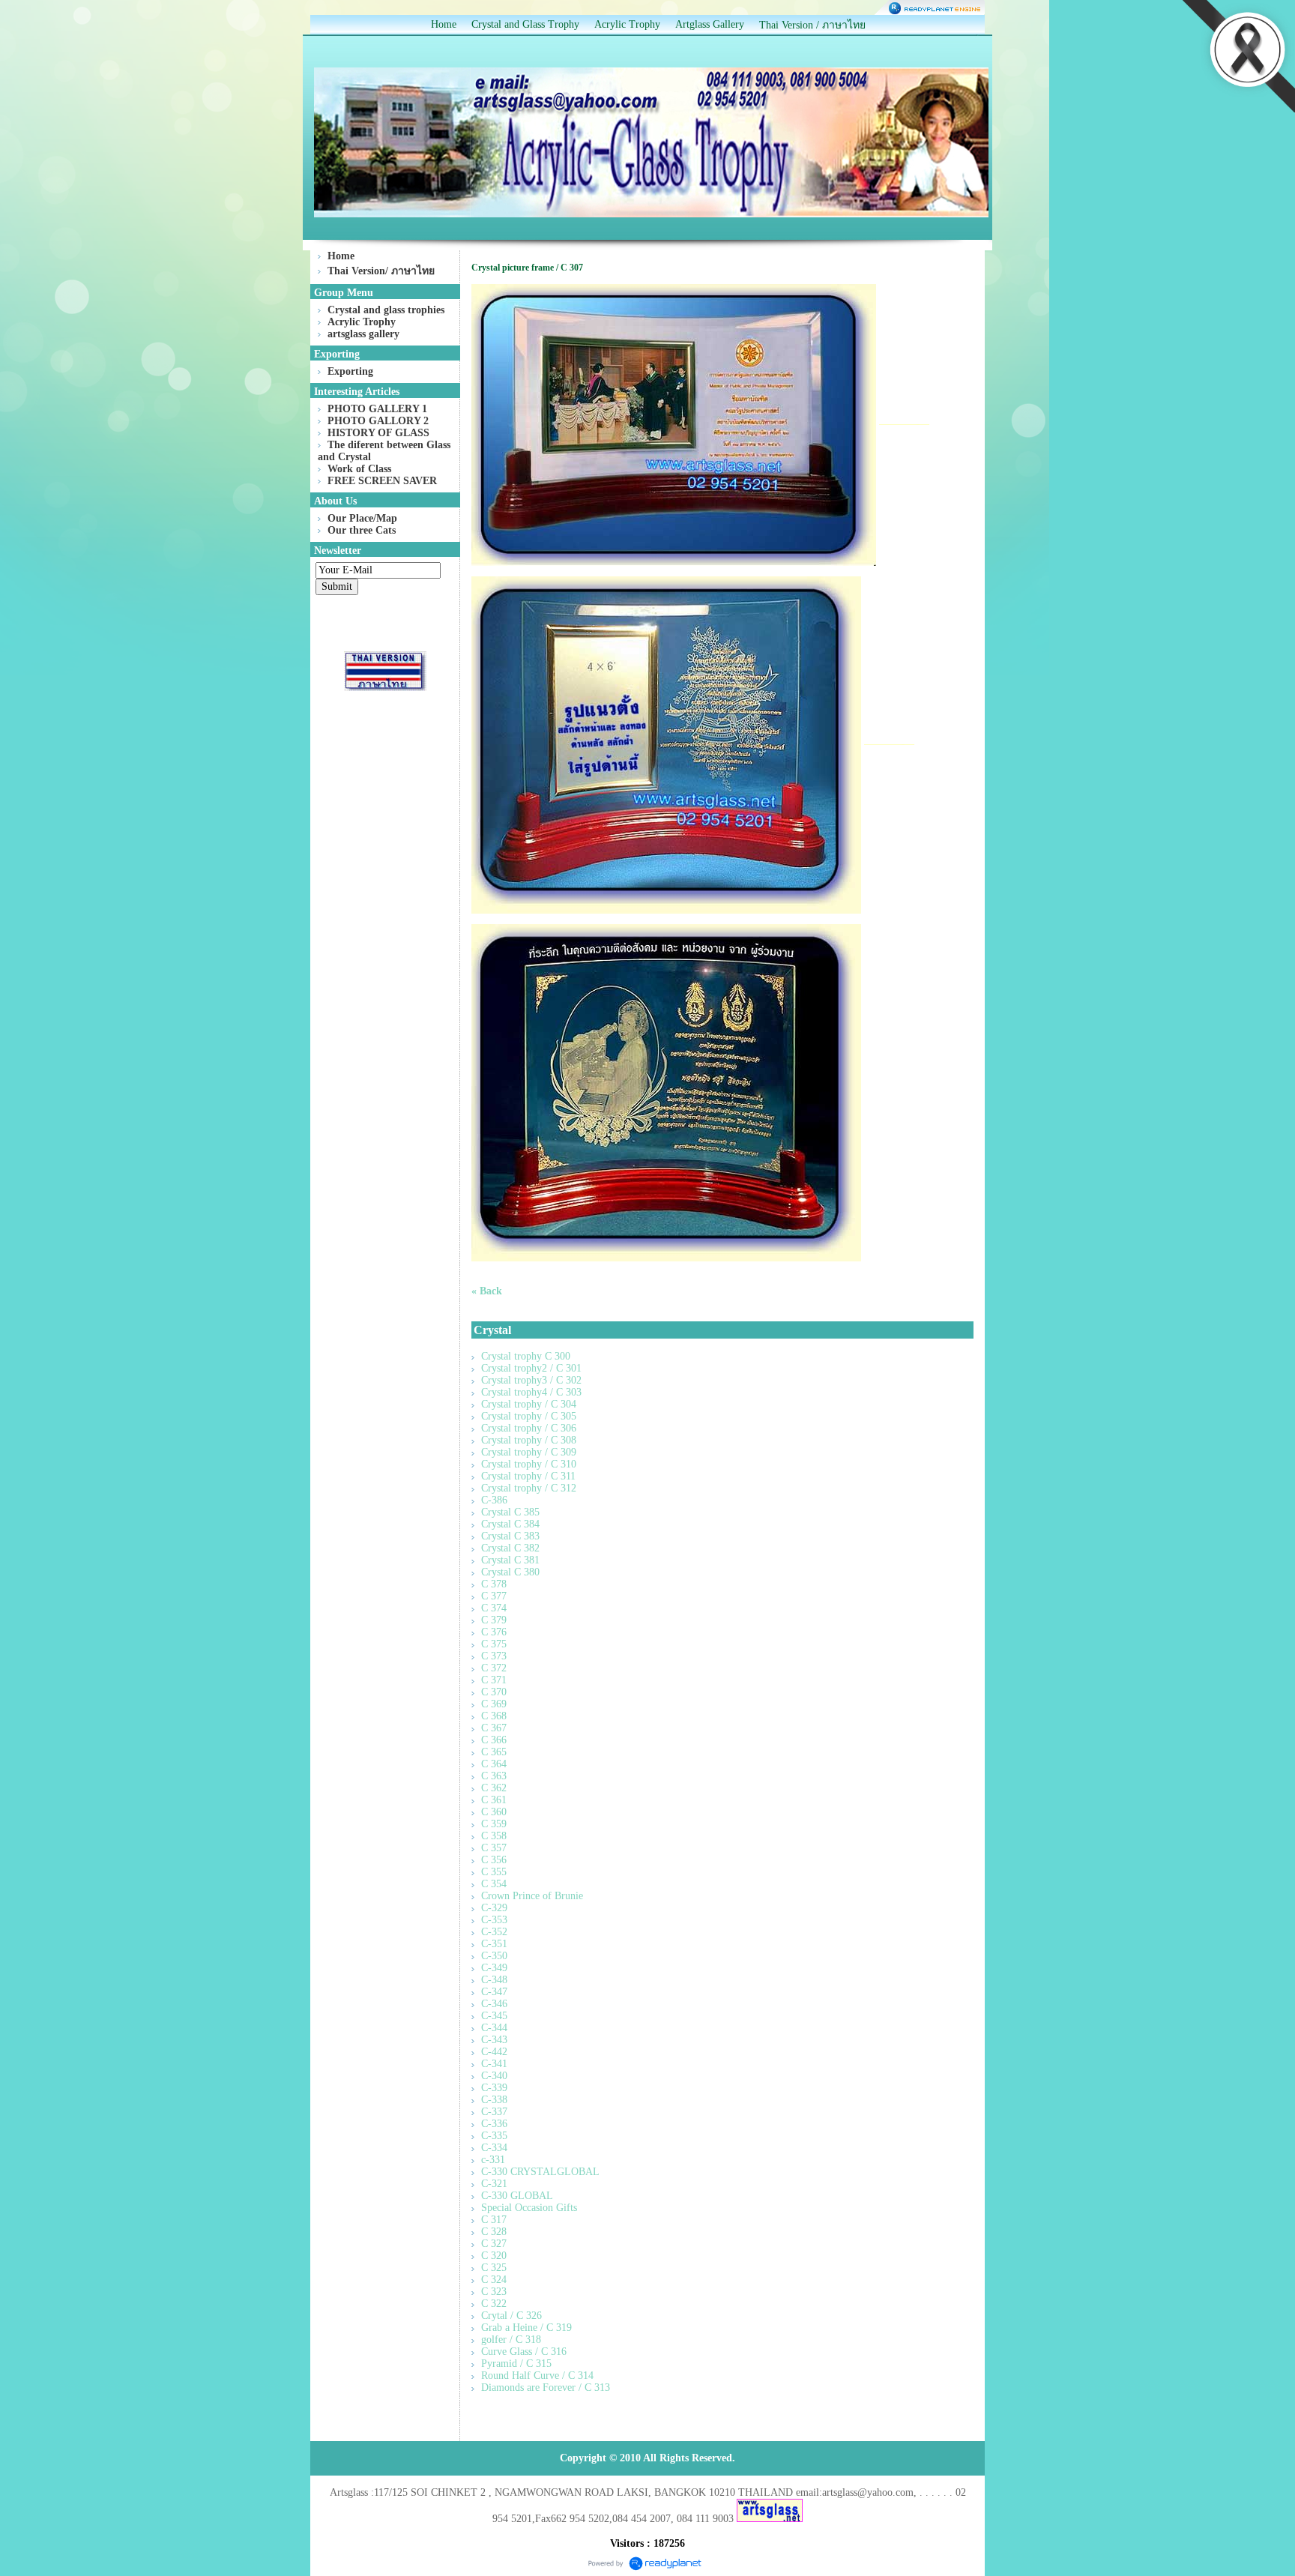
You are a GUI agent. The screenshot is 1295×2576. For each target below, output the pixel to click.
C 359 (494, 1824)
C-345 (494, 2016)
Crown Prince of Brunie (532, 1896)
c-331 (493, 2160)
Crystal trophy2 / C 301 (531, 1368)
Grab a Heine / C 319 (526, 2328)
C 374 (494, 1608)
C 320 (494, 2256)
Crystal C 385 (510, 1512)
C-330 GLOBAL (517, 2196)
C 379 (494, 1620)
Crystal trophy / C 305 (529, 1416)
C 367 (494, 1728)
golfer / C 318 (511, 2340)
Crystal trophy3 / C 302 (531, 1380)
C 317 (494, 2220)
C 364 (494, 1764)
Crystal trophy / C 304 (529, 1404)
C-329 (494, 1908)
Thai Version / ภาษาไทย (812, 25)
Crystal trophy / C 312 (529, 1488)
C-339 (494, 2088)
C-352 (494, 1932)
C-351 (494, 1944)
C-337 (494, 2112)
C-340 (494, 2076)
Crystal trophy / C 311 (528, 1476)
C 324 (494, 2280)
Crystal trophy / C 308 (529, 1440)
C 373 (494, 1656)
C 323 (494, 2292)
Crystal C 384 (510, 1524)
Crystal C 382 (510, 1548)
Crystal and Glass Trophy (525, 24)
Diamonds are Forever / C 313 (546, 2388)
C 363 (494, 1776)
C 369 (494, 1704)
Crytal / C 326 (511, 2316)
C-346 (494, 2004)
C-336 (494, 2124)
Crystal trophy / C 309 (529, 1452)
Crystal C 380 (510, 1572)
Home (444, 24)
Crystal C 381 (510, 1560)
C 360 (494, 1812)
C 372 (494, 1668)
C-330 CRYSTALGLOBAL (540, 2172)
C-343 (494, 2040)
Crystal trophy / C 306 (529, 1428)
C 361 (494, 1800)
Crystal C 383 (510, 1536)
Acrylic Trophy (627, 24)
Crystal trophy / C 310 (529, 1464)
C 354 (494, 1884)
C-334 (494, 2148)
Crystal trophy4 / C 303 (531, 1392)
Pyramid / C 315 (516, 2364)
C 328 (494, 2232)
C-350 (494, 1956)
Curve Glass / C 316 (524, 2352)
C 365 (494, 1752)
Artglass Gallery (710, 24)
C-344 (494, 2028)
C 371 (494, 1680)
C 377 (494, 1596)
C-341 (494, 2064)
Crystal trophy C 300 (526, 1356)
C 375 (494, 1644)
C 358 (494, 1836)
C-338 (494, 2100)
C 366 (494, 1740)
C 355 (494, 1872)
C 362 (494, 1788)
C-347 (494, 1992)
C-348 (494, 1980)
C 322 (494, 2304)
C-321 (494, 2184)
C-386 (494, 1500)
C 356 (494, 1860)
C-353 (494, 1920)
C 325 (494, 2268)
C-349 (494, 1968)
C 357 (494, 1848)
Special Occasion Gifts (529, 2208)
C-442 (494, 2052)
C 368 (494, 1716)
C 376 (494, 1632)
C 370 (494, 1692)
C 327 (494, 2244)
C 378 (494, 1584)
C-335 (494, 2136)
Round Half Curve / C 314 (537, 2376)
